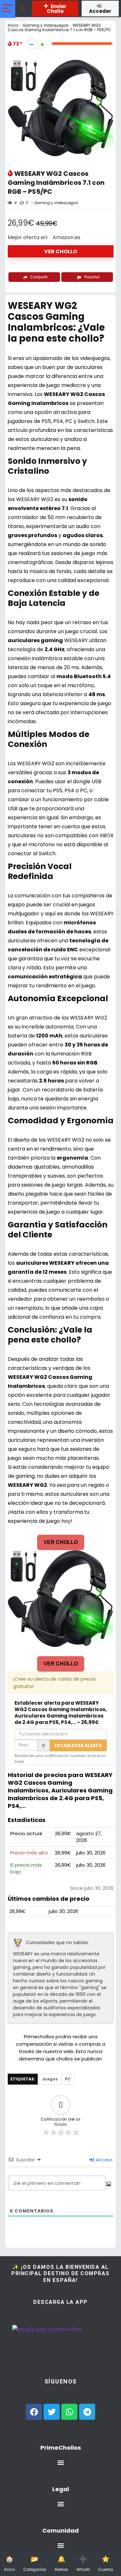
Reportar (92, 277)
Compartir (39, 277)
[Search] (22, 9)
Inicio (13, 25)
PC (68, 2079)
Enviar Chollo (57, 9)
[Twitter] (52, 2412)
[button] (60, 2462)
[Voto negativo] (31, 44)
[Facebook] (34, 2412)
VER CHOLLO (61, 251)
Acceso (104, 2160)
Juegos (50, 2079)
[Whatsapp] (69, 2412)
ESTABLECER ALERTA (78, 1746)
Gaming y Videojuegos (45, 25)
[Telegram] (87, 2412)
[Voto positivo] (42, 44)
